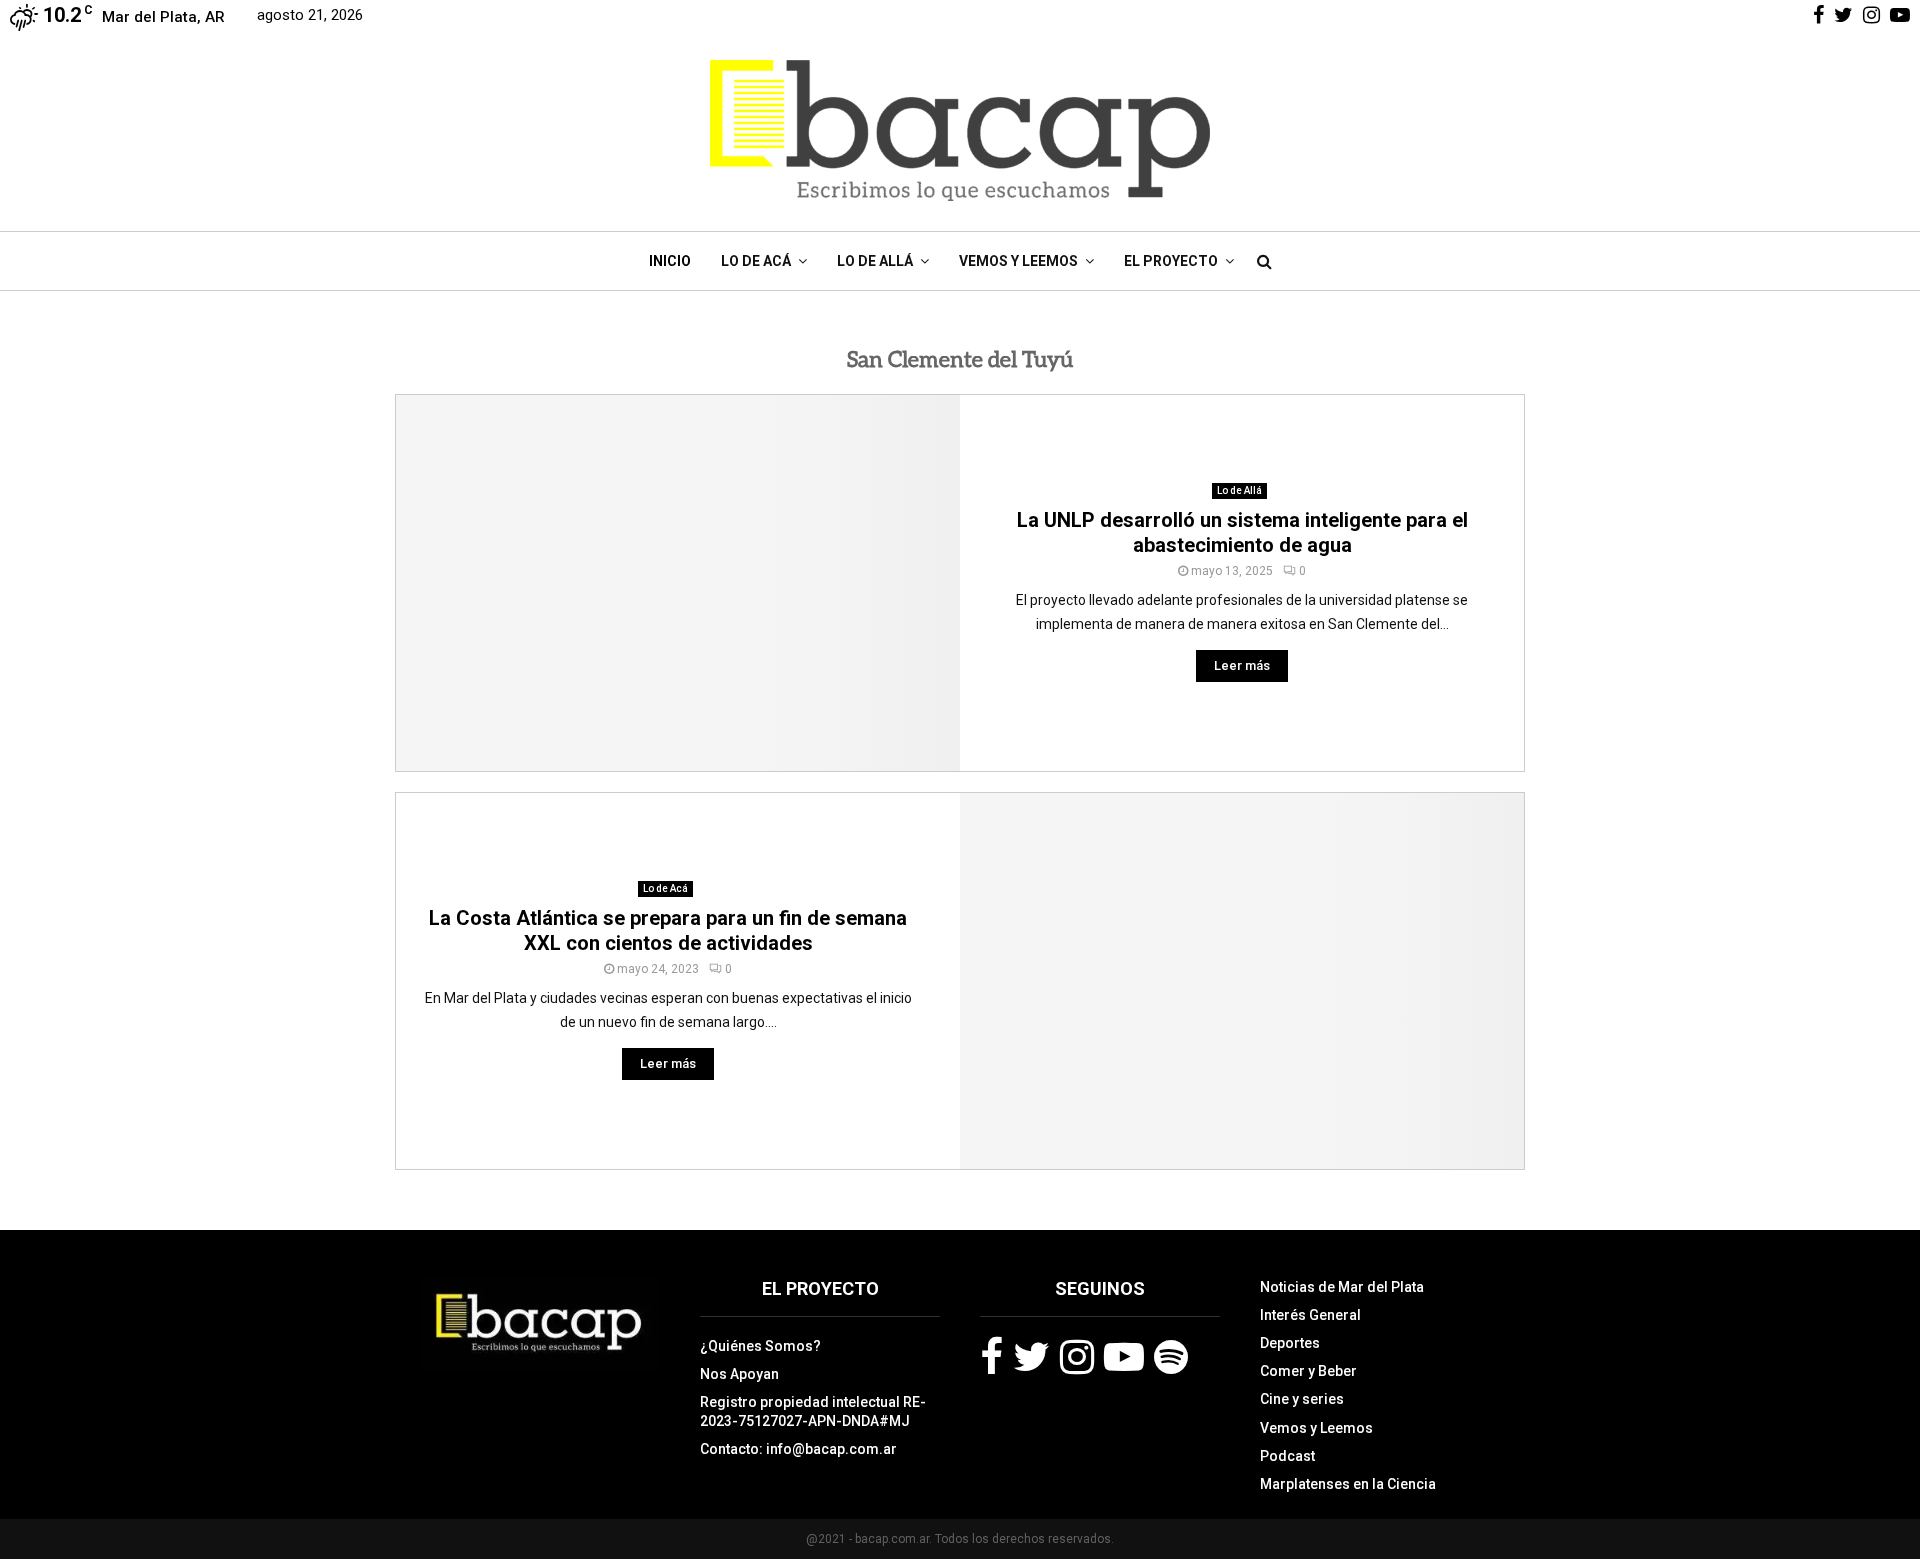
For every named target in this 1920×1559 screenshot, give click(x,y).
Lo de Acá (756, 261)
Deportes (1290, 1343)
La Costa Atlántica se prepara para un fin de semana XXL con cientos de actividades (668, 930)
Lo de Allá (875, 261)
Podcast (1287, 1456)
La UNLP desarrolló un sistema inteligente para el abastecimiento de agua (1242, 532)
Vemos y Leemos (1018, 261)
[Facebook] (991, 1357)
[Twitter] (1031, 1357)
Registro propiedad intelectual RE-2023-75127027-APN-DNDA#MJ (813, 1411)
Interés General (1310, 1315)
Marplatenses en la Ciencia (1348, 1484)
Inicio (670, 261)
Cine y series (1302, 1399)
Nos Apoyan (739, 1374)
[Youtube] (1124, 1357)
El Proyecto (1171, 261)
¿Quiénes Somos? (760, 1346)
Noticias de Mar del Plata (1342, 1287)
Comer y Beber (1308, 1371)
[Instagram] (1077, 1357)
